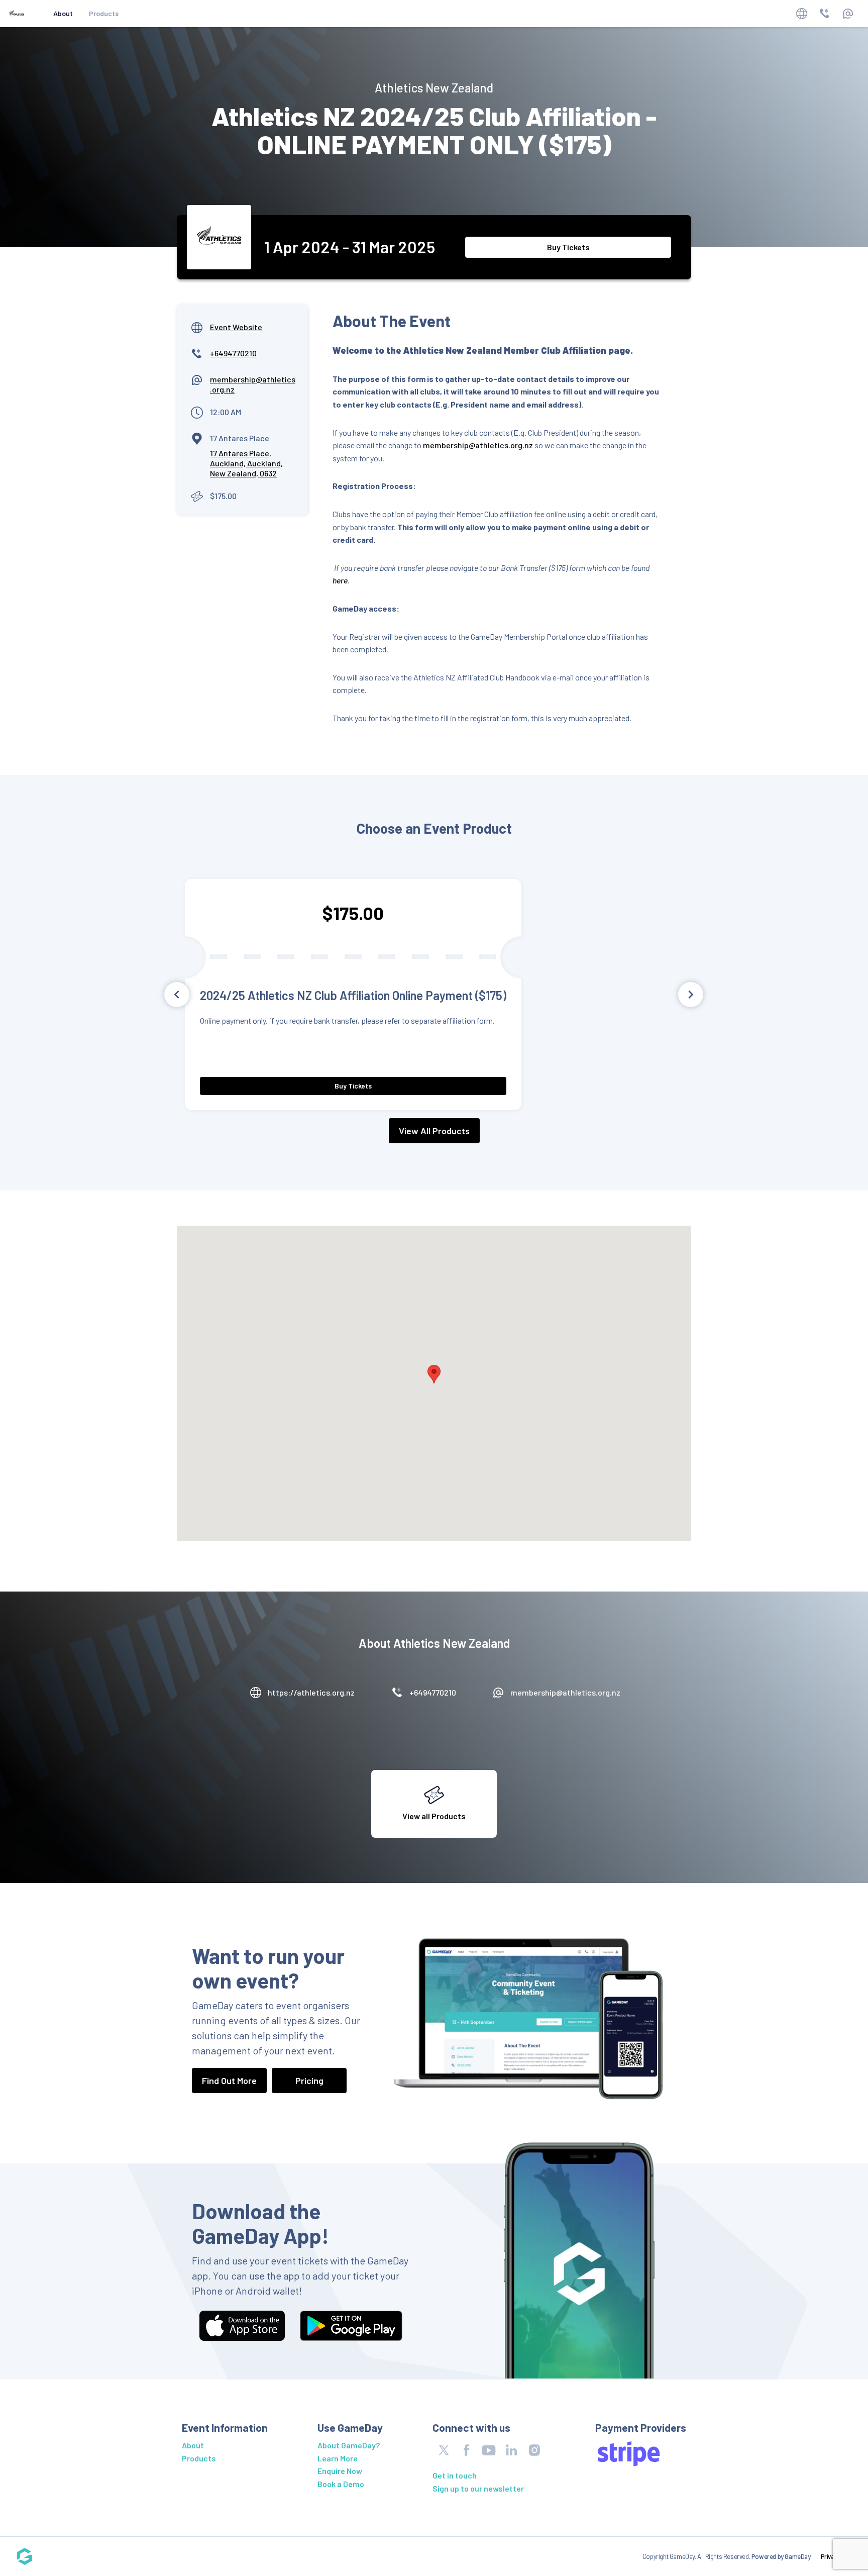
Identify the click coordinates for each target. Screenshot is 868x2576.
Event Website (236, 327)
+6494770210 (233, 353)
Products (104, 13)
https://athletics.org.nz (311, 1692)
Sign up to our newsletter (478, 2488)
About (63, 13)
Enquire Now (340, 2471)
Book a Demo (341, 2484)
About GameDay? (349, 2445)
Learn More (338, 2458)
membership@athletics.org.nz (478, 445)
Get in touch (455, 2475)
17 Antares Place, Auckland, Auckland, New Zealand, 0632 (246, 463)
